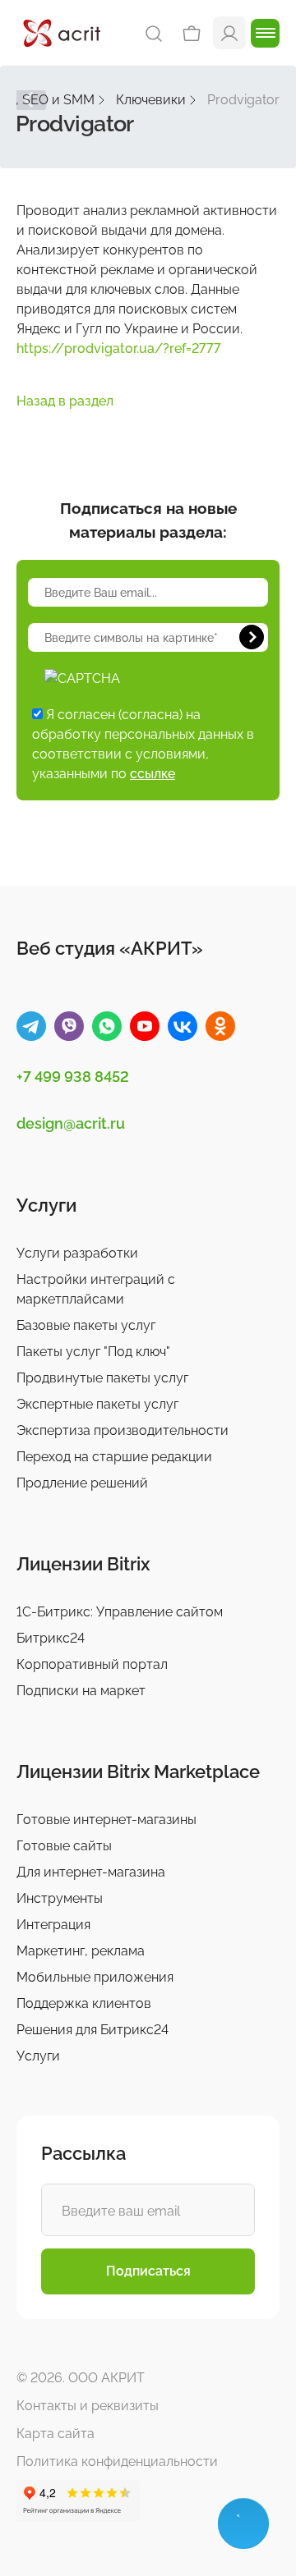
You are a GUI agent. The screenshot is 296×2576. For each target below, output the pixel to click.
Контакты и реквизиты (88, 2406)
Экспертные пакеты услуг (97, 1404)
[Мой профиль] (229, 32)
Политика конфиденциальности (117, 2461)
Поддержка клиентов (84, 2003)
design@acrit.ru (71, 1123)
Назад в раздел (65, 401)
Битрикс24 (51, 1638)
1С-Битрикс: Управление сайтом (120, 1612)
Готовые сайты (64, 1846)
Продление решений (82, 1483)
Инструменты (60, 1898)
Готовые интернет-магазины (106, 1820)
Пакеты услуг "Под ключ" (93, 1352)
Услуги (38, 2056)
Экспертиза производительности (123, 1430)
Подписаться (148, 2271)
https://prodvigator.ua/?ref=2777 (119, 348)
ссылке (153, 774)
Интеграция (53, 1925)
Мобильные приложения (95, 1977)
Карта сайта (55, 2434)
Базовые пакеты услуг (86, 1325)
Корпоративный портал (92, 1664)
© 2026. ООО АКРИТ (81, 2378)
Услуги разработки (77, 1253)
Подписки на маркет (81, 1691)
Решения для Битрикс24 (92, 2030)
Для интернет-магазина (91, 1872)
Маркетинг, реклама (81, 1951)
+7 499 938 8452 (73, 1077)
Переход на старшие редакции (114, 1457)
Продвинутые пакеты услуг (102, 1378)
